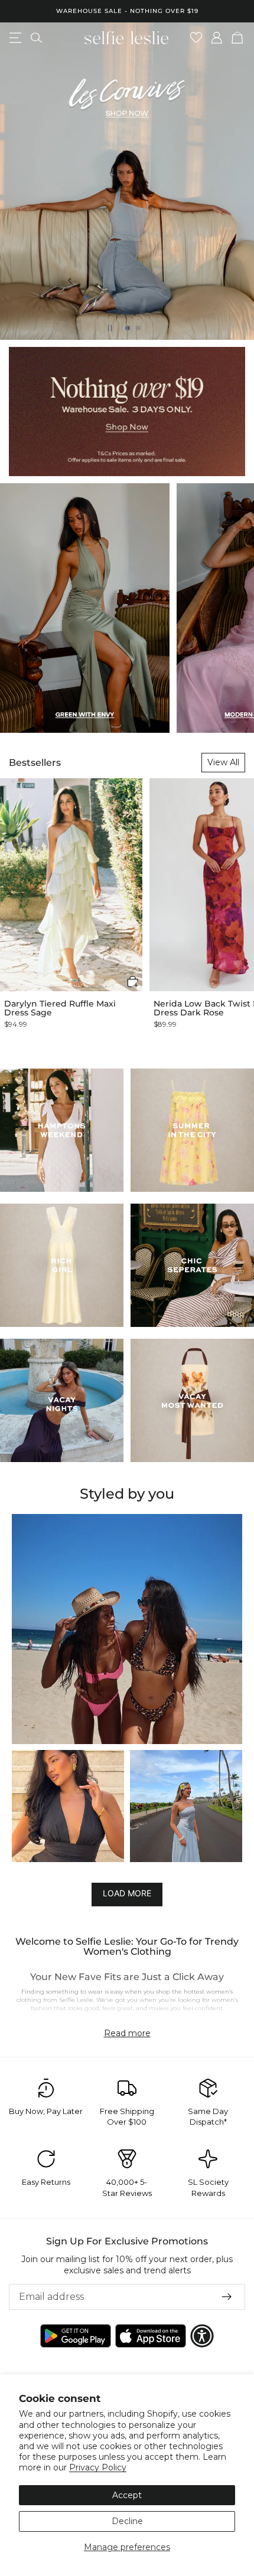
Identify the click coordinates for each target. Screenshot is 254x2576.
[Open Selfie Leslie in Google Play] (76, 2336)
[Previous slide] (19, 181)
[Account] (217, 38)
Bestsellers (35, 763)
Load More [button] (127, 1893)
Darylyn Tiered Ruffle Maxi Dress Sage (60, 1009)
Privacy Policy (98, 2467)
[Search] (36, 38)
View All (223, 762)
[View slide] (127, 181)
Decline (127, 2521)
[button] (133, 981)
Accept (127, 2495)
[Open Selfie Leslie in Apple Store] (151, 2336)
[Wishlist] (196, 38)
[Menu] (15, 38)
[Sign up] (227, 2297)
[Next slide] (235, 181)
